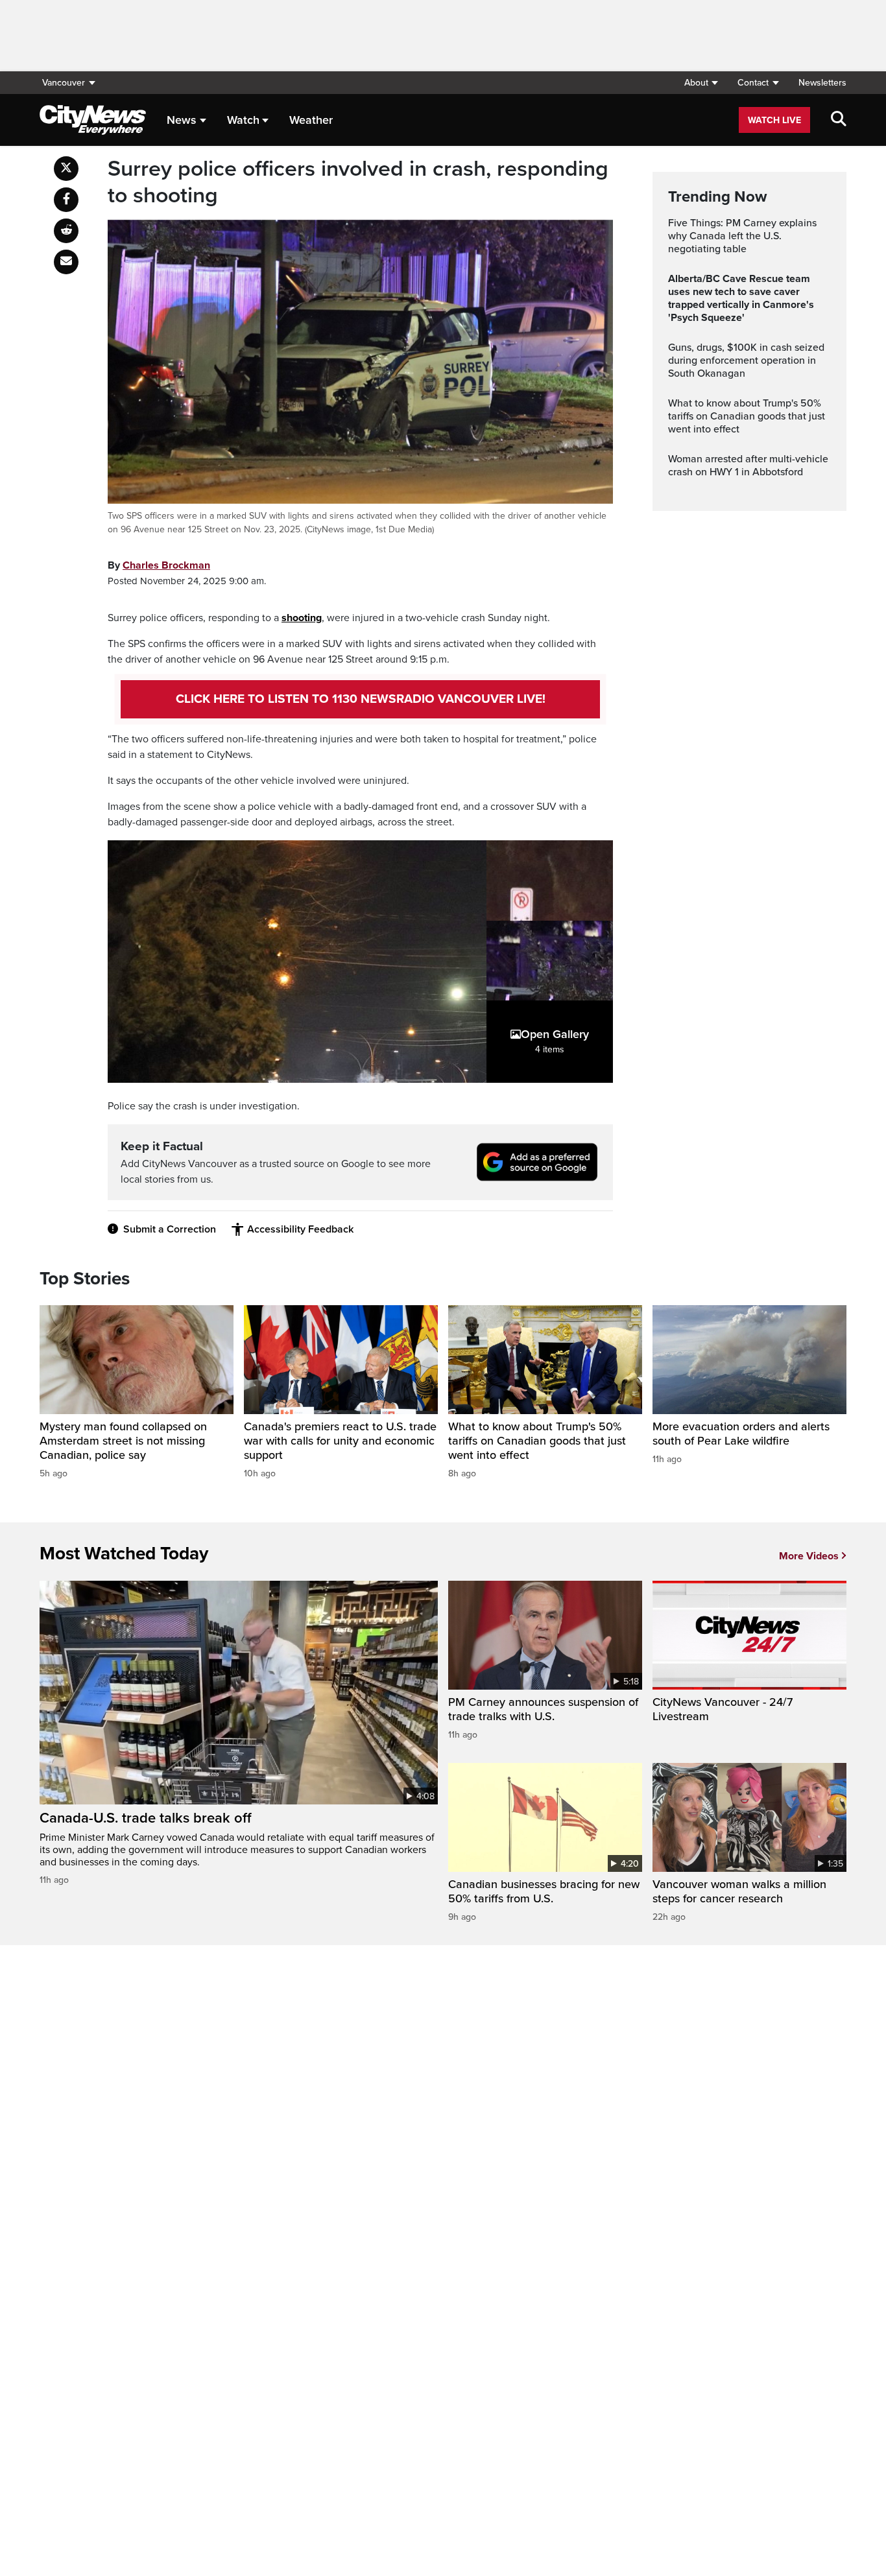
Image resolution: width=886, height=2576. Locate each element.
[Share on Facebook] (66, 200)
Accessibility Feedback (300, 1229)
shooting (302, 618)
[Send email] (66, 262)
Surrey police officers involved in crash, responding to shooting (358, 183)
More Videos (809, 1556)
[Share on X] (66, 169)
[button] (701, 83)
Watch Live (774, 120)
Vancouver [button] (64, 83)
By (159, 565)
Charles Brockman (166, 565)
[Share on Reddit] (66, 231)
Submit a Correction (170, 1229)
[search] (839, 120)
